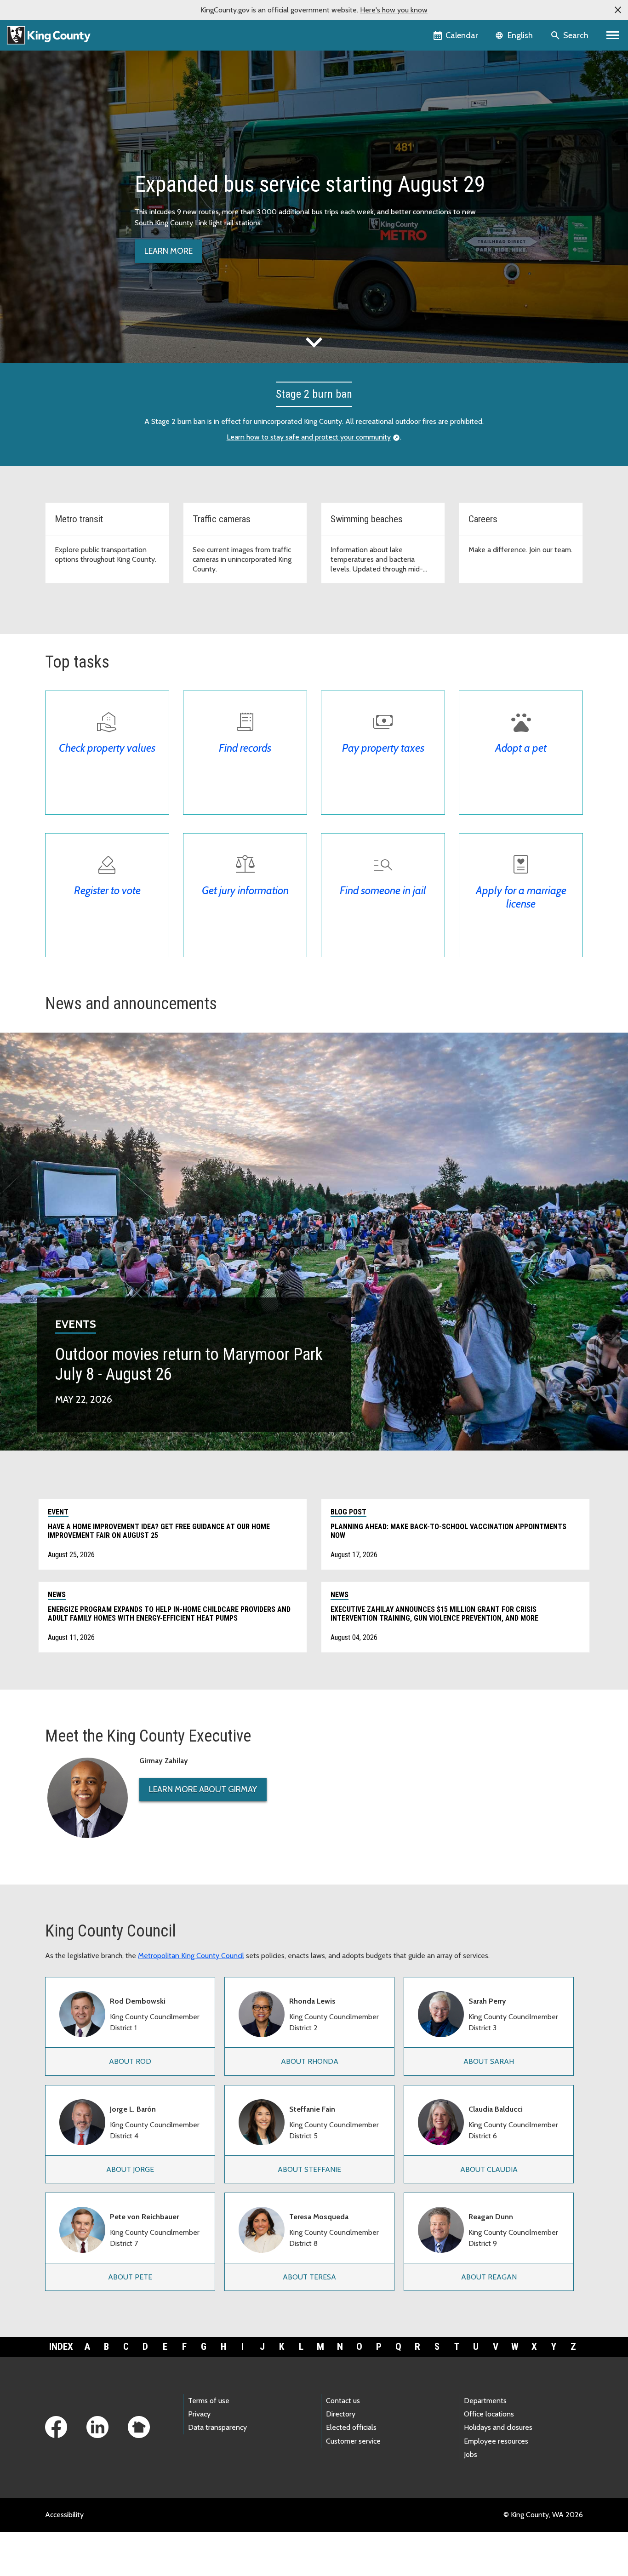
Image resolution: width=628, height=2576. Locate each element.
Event (58, 1512)
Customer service (353, 2441)
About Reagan (489, 2277)
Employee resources (496, 2441)
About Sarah (489, 2061)
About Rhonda (310, 2061)
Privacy (199, 2414)
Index (61, 2347)
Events (76, 1324)
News (57, 1595)
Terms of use (209, 2401)
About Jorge (130, 2169)
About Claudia (489, 2169)
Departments (485, 2401)
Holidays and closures (498, 2427)
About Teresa (309, 2277)
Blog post (348, 1512)
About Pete (130, 2277)
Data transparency (217, 2427)
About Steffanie (309, 2169)
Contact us (343, 2401)
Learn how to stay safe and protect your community (309, 437)
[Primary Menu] (613, 35)
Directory (341, 2414)
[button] (618, 10)
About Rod (130, 2061)
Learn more (168, 251)
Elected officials (351, 2427)
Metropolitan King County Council (191, 1956)
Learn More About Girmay (203, 1789)
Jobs (471, 2454)
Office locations (489, 2414)
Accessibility (64, 2515)
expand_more (314, 342)
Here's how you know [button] (394, 10)
